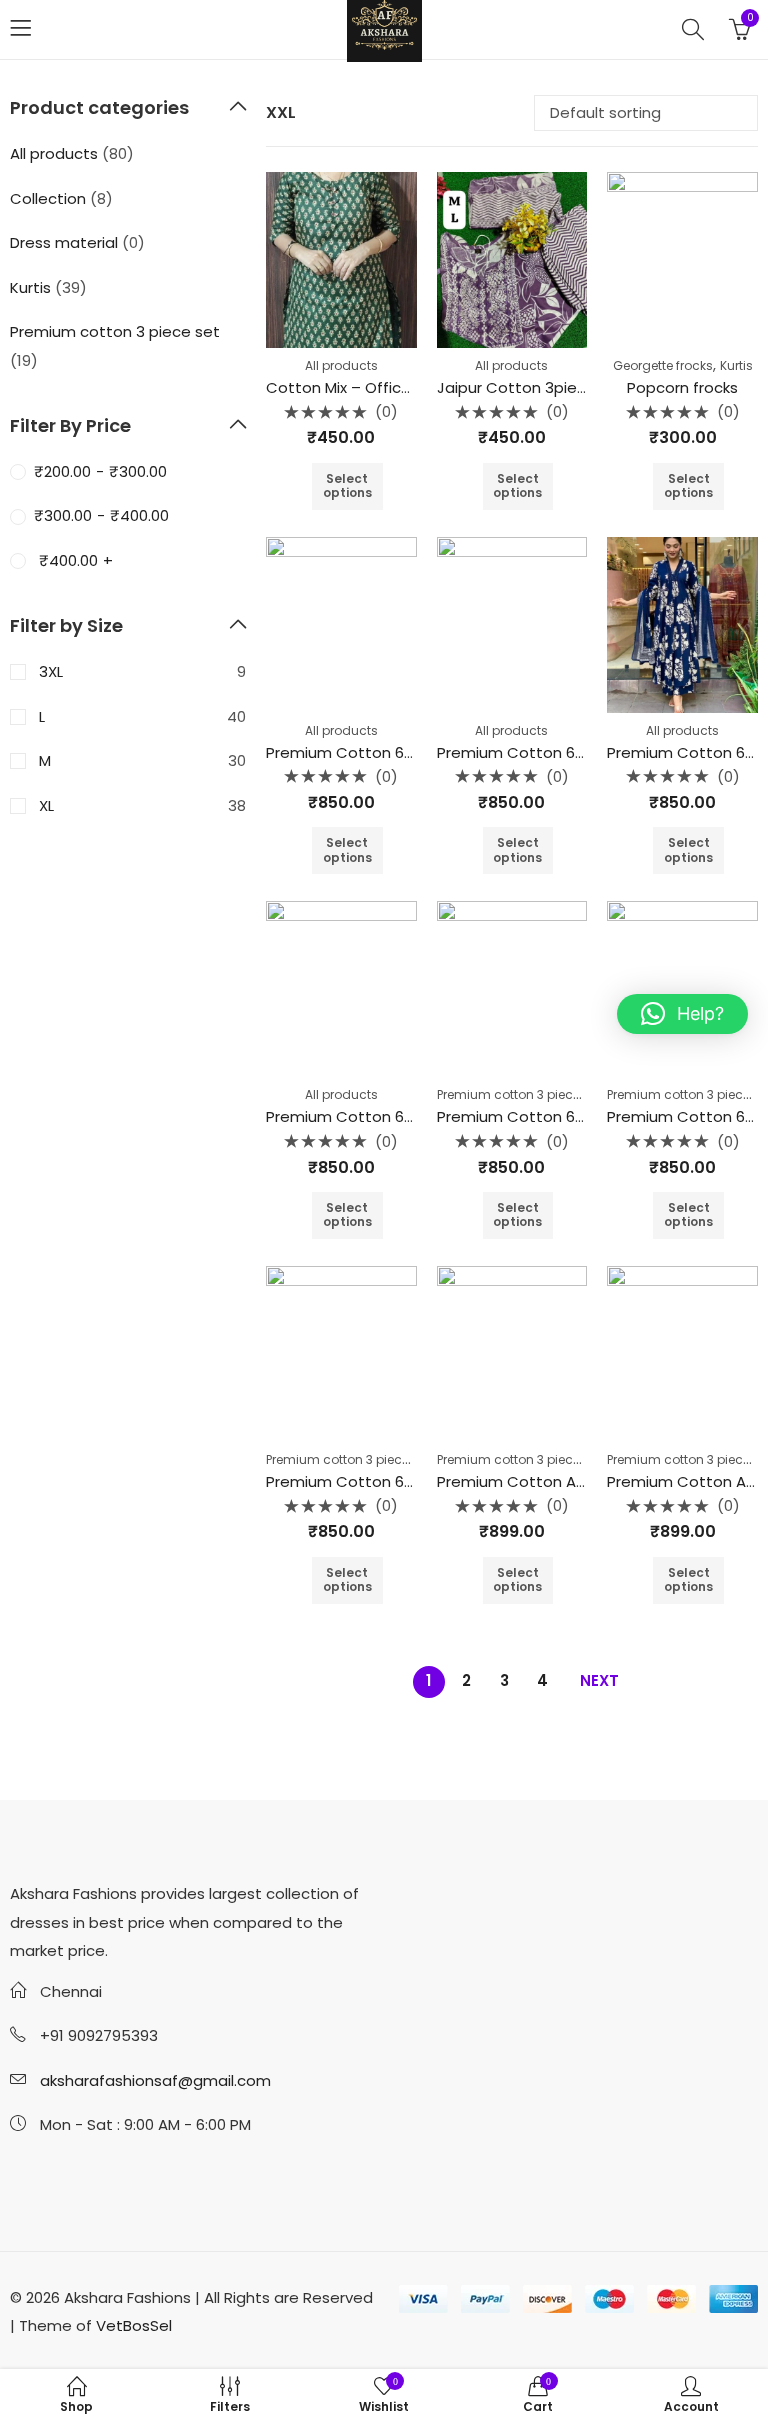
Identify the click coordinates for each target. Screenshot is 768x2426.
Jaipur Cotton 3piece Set (531, 387)
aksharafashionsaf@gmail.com (155, 2080)
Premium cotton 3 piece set (519, 1094)
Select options (347, 485)
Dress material (64, 242)
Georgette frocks (663, 365)
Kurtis (736, 365)
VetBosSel (134, 2325)
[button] (682, 1014)
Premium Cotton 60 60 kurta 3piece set (413, 752)
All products (341, 365)
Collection (48, 198)
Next (599, 1680)
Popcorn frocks (682, 387)
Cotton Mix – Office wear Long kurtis (400, 387)
